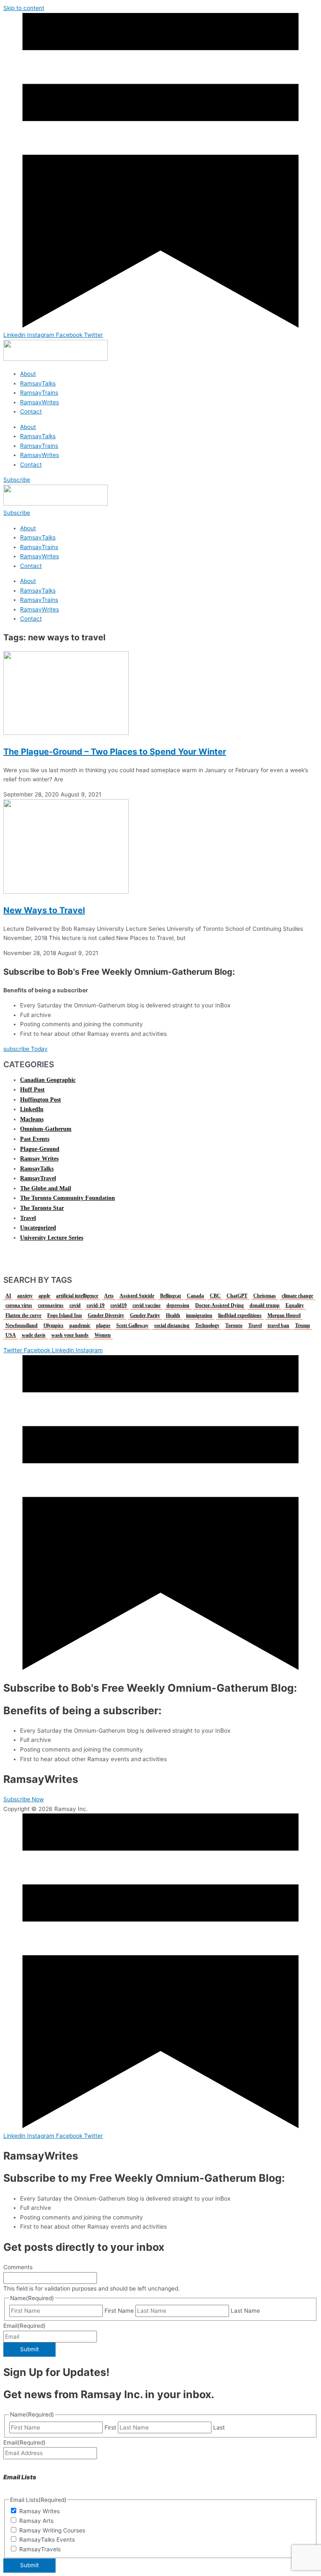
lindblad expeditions (240, 1315)
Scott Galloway (132, 1325)
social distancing (172, 1325)
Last (219, 2427)
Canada (195, 1296)
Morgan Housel (284, 1315)
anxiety (25, 1296)
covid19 (118, 1305)
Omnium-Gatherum (46, 1129)
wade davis (34, 1335)
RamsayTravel (38, 1178)
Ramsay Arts (36, 2521)
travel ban (278, 1325)
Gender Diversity (106, 1315)
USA (11, 1335)
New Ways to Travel (44, 910)
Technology (207, 1325)
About (28, 374)
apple (44, 1296)
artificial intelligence (77, 1296)
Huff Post (32, 1090)
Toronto (234, 1325)
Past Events (35, 1139)
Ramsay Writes (39, 1159)
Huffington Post (41, 1100)
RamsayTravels (40, 2549)
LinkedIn (32, 1109)
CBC (215, 1296)
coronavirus (51, 1305)
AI (8, 1296)
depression (178, 1305)
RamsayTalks (38, 383)
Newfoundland (22, 1325)
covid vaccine (146, 1305)
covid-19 (96, 1305)
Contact (31, 411)
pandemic (80, 1325)
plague (103, 1325)
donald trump (265, 1305)
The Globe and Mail (46, 1188)
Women (103, 1335)
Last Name (245, 2311)
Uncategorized (38, 1228)
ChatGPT (237, 1296)
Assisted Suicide (137, 1296)
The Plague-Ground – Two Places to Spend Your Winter (115, 752)
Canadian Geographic (48, 1080)
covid (75, 1305)
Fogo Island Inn (65, 1315)
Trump (303, 1325)
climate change (297, 1296)
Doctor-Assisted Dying (219, 1305)
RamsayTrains (39, 393)
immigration (199, 1315)
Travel (28, 1218)
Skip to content (24, 8)
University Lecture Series (52, 1238)
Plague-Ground (40, 1149)
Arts (109, 1296)
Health (173, 1315)
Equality (295, 1305)
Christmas (265, 1296)
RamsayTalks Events (47, 2540)
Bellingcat (171, 1296)
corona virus (19, 1305)
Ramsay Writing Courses (52, 2530)
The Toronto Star (42, 1208)
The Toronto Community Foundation (68, 1198)
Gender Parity (145, 1315)
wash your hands (70, 1335)
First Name (119, 2311)
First (110, 2427)
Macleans (32, 1119)
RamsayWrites (39, 402)
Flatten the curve (23, 1315)
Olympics (53, 1325)
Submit (29, 2349)
